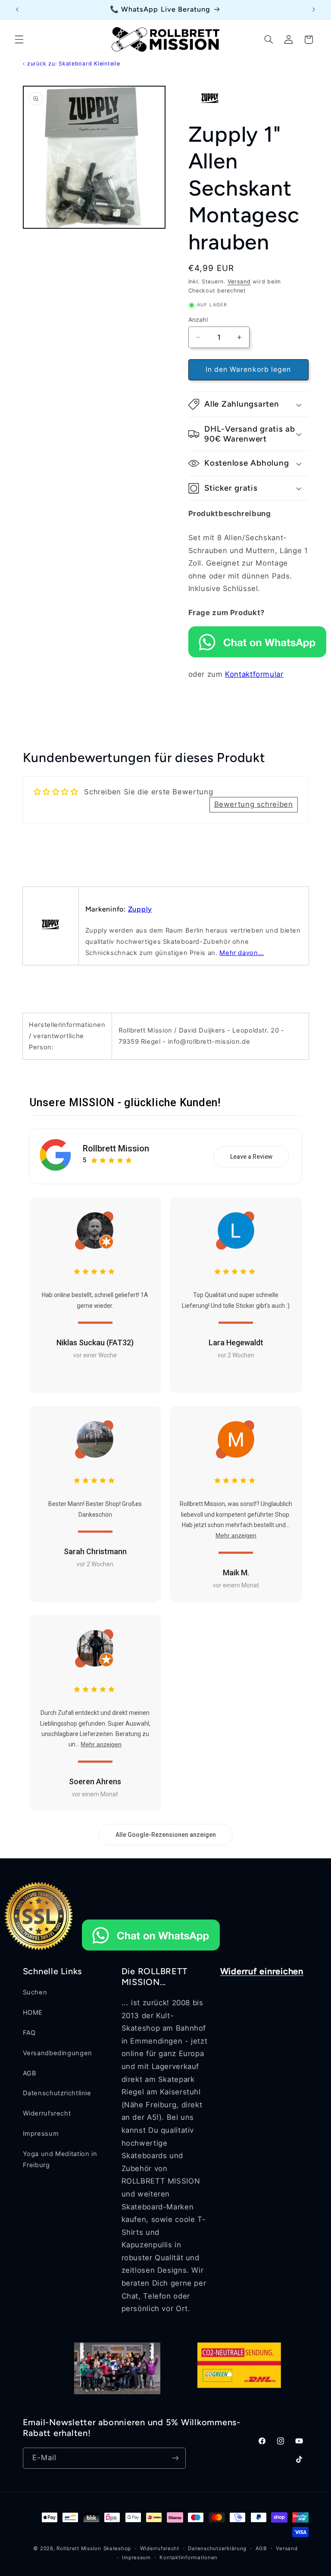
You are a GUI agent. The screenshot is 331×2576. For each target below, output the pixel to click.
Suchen (35, 1992)
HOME (33, 2013)
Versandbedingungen (58, 2053)
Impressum (41, 2134)
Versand (239, 282)
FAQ (29, 2033)
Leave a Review (251, 1157)
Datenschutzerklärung (217, 2548)
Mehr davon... (242, 953)
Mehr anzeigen (236, 1535)
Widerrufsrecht (47, 2113)
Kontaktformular (254, 674)
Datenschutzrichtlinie (57, 2093)
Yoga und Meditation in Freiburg (60, 2159)
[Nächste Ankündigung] (314, 9)
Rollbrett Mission (116, 1148)
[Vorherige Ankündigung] (17, 9)
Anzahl (198, 320)
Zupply (140, 909)
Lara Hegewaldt (236, 1342)
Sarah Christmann (95, 1551)
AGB (30, 2073)
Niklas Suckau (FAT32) (95, 1342)
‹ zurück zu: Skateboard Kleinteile (72, 64)
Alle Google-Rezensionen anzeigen (166, 1835)
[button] (19, 40)
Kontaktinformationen (189, 2557)
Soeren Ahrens (95, 1781)
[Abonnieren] (175, 2458)
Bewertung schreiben (254, 804)
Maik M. (236, 1573)
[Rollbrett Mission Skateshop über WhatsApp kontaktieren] (257, 655)
